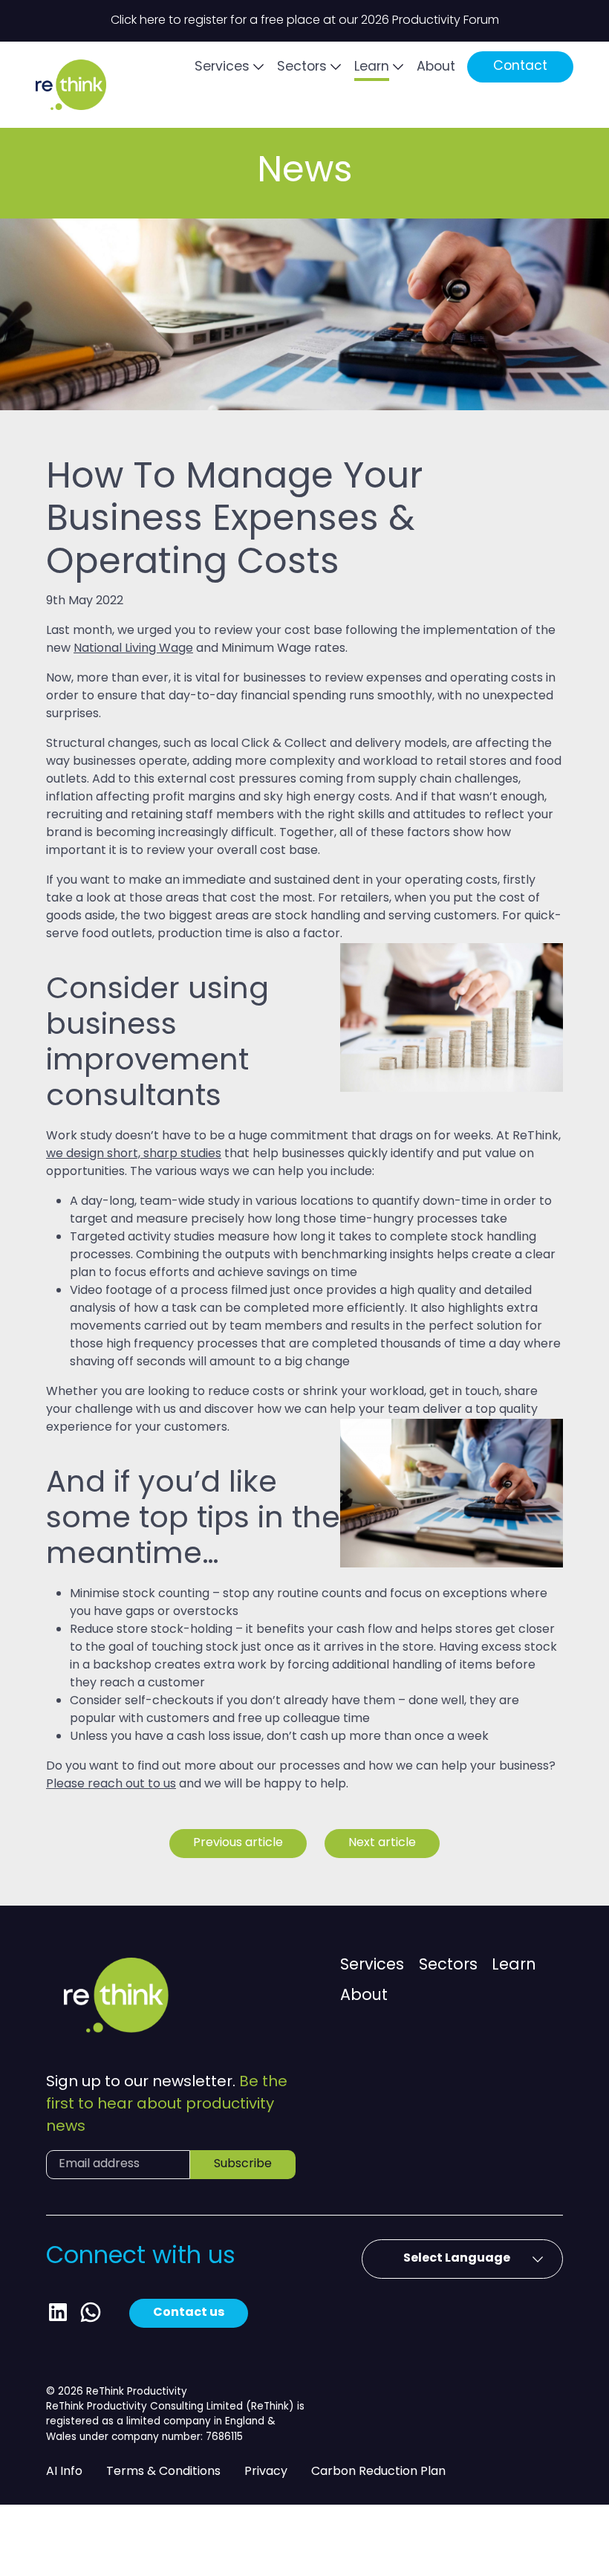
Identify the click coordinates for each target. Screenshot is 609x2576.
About (436, 67)
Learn (372, 67)
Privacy (266, 2472)
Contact (520, 67)
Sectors (302, 67)
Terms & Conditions (163, 2472)
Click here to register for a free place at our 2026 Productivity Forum (305, 21)
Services (222, 67)
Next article (382, 1843)
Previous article (238, 1843)
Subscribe (243, 2164)
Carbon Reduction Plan (378, 2472)
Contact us (189, 2313)
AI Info (64, 2472)
